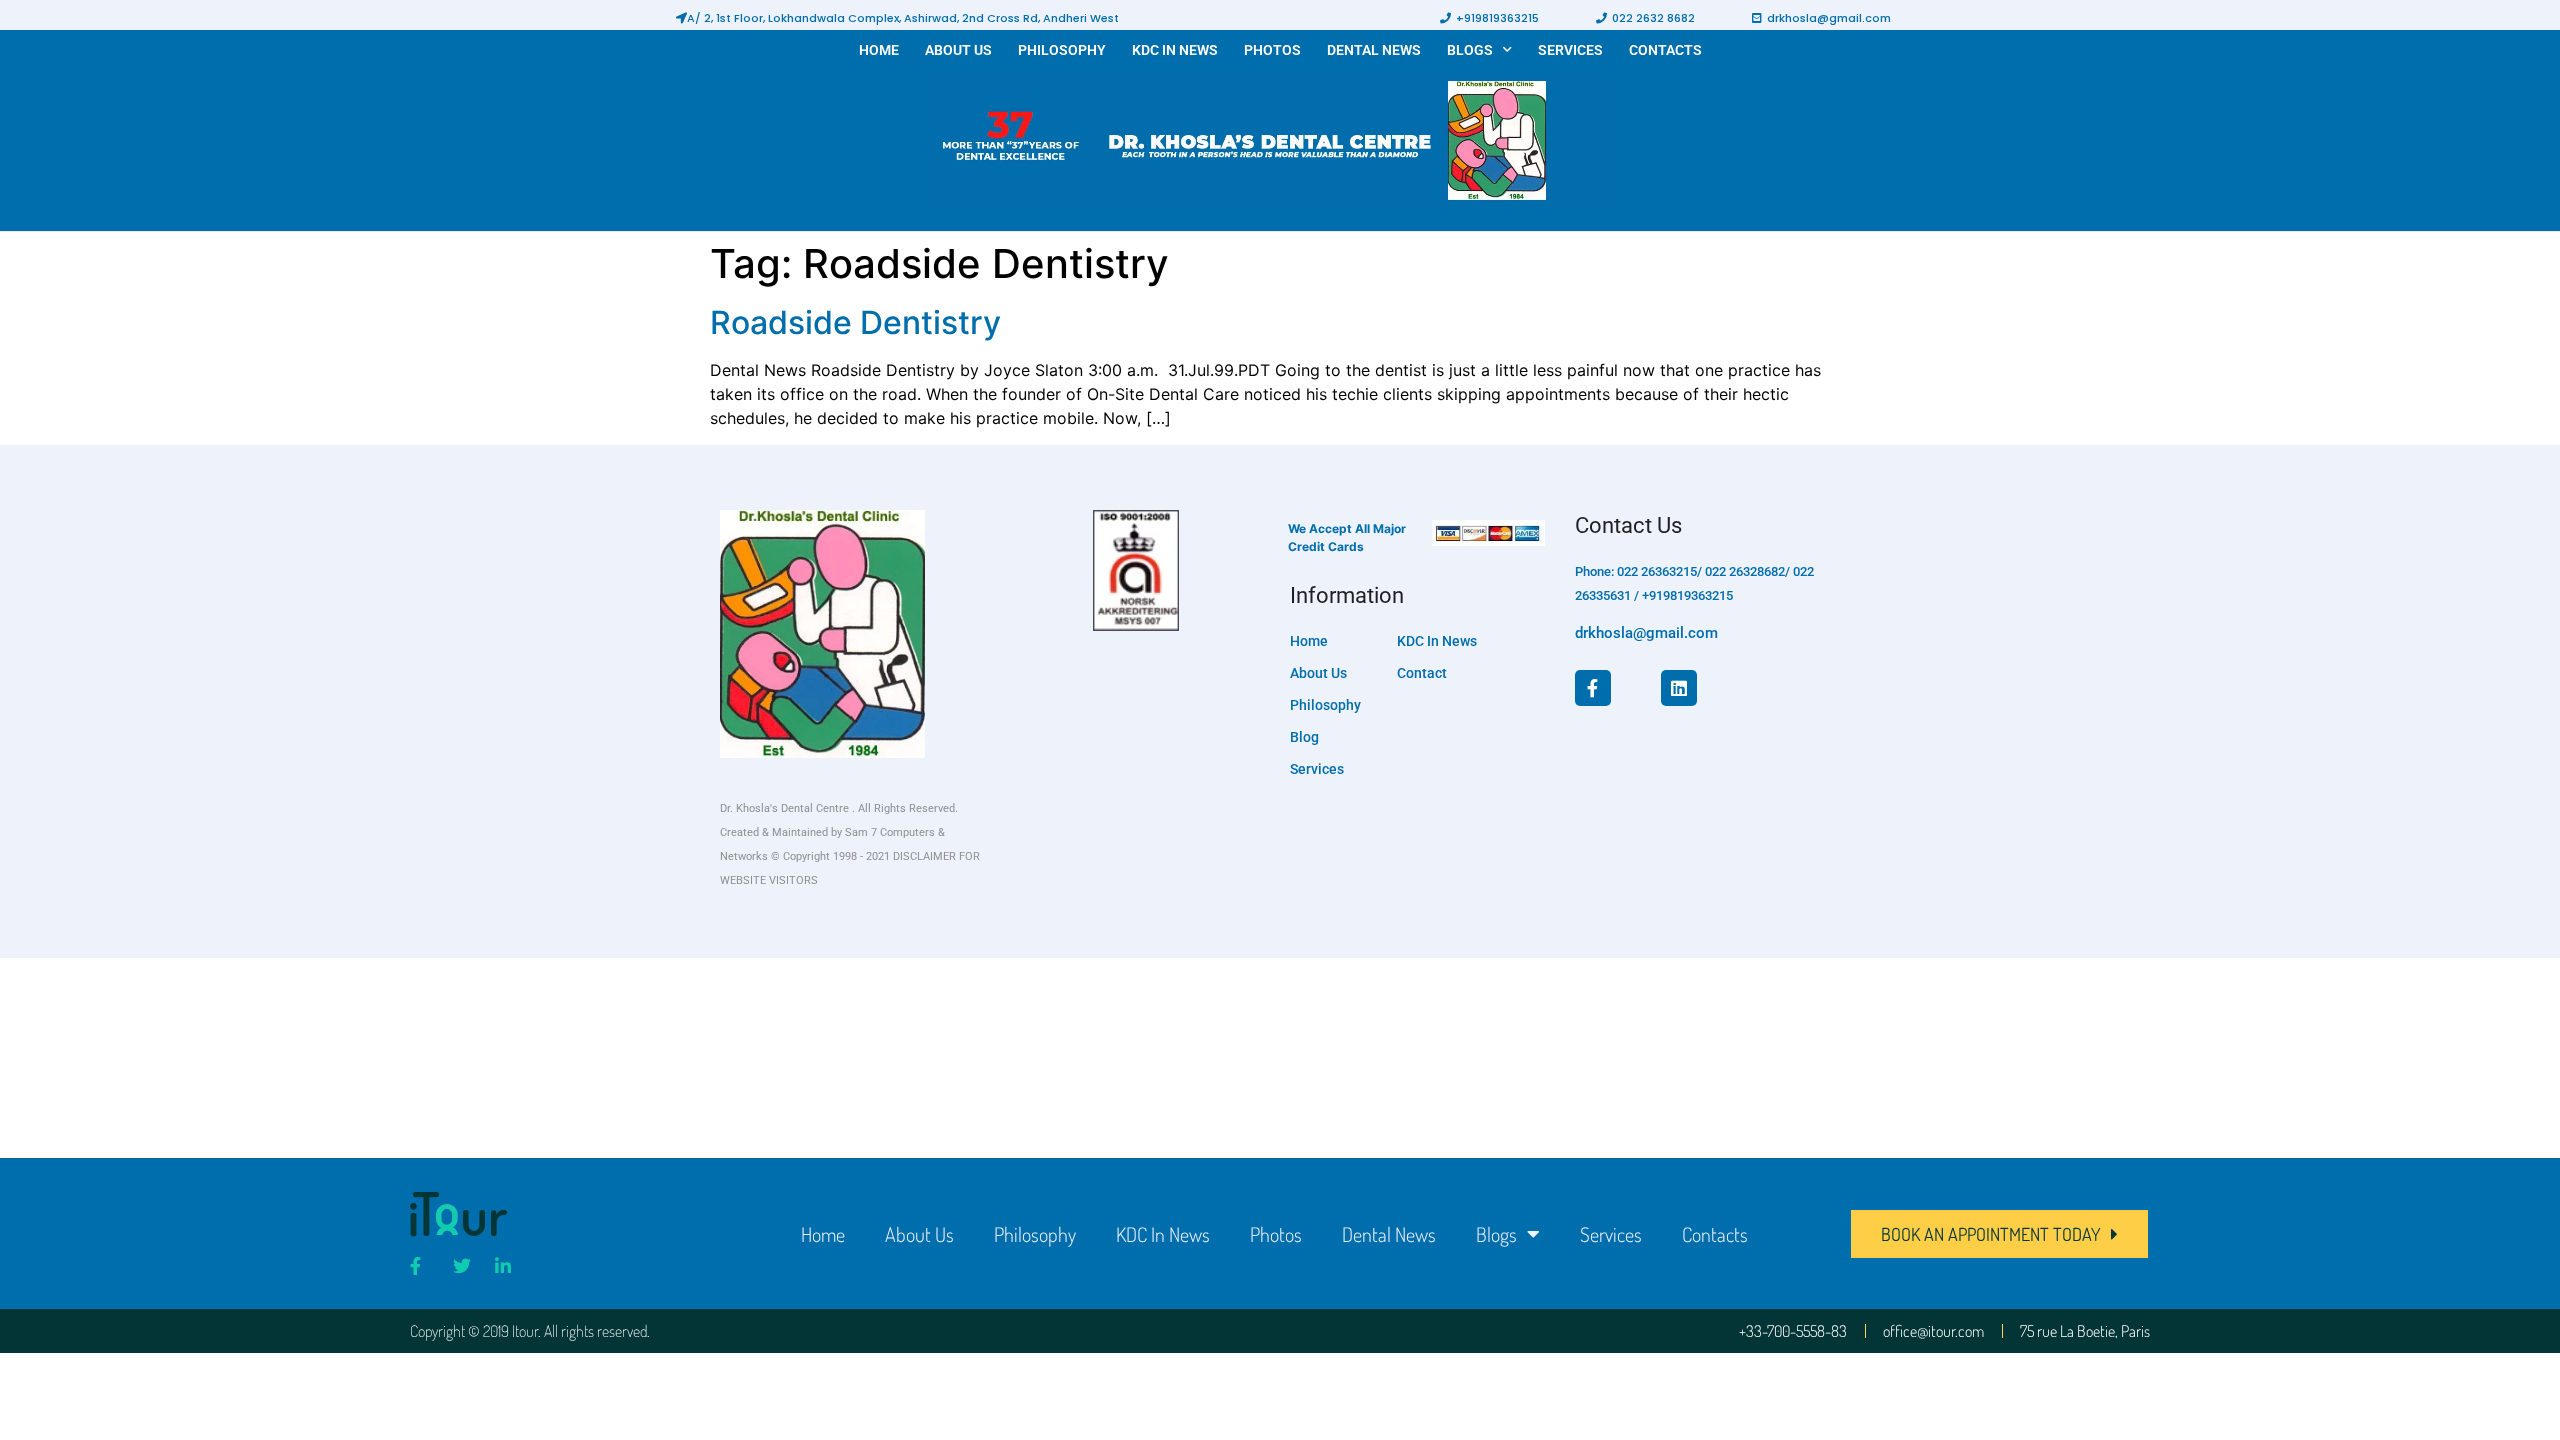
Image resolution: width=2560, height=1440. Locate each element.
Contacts (1665, 50)
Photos (1272, 50)
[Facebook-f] (1593, 688)
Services (1570, 50)
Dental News (1374, 50)
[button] (897, 18)
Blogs (1470, 50)
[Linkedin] (1679, 688)
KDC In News (1175, 50)
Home (879, 50)
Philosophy (1062, 50)
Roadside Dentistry (855, 322)
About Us (958, 50)
